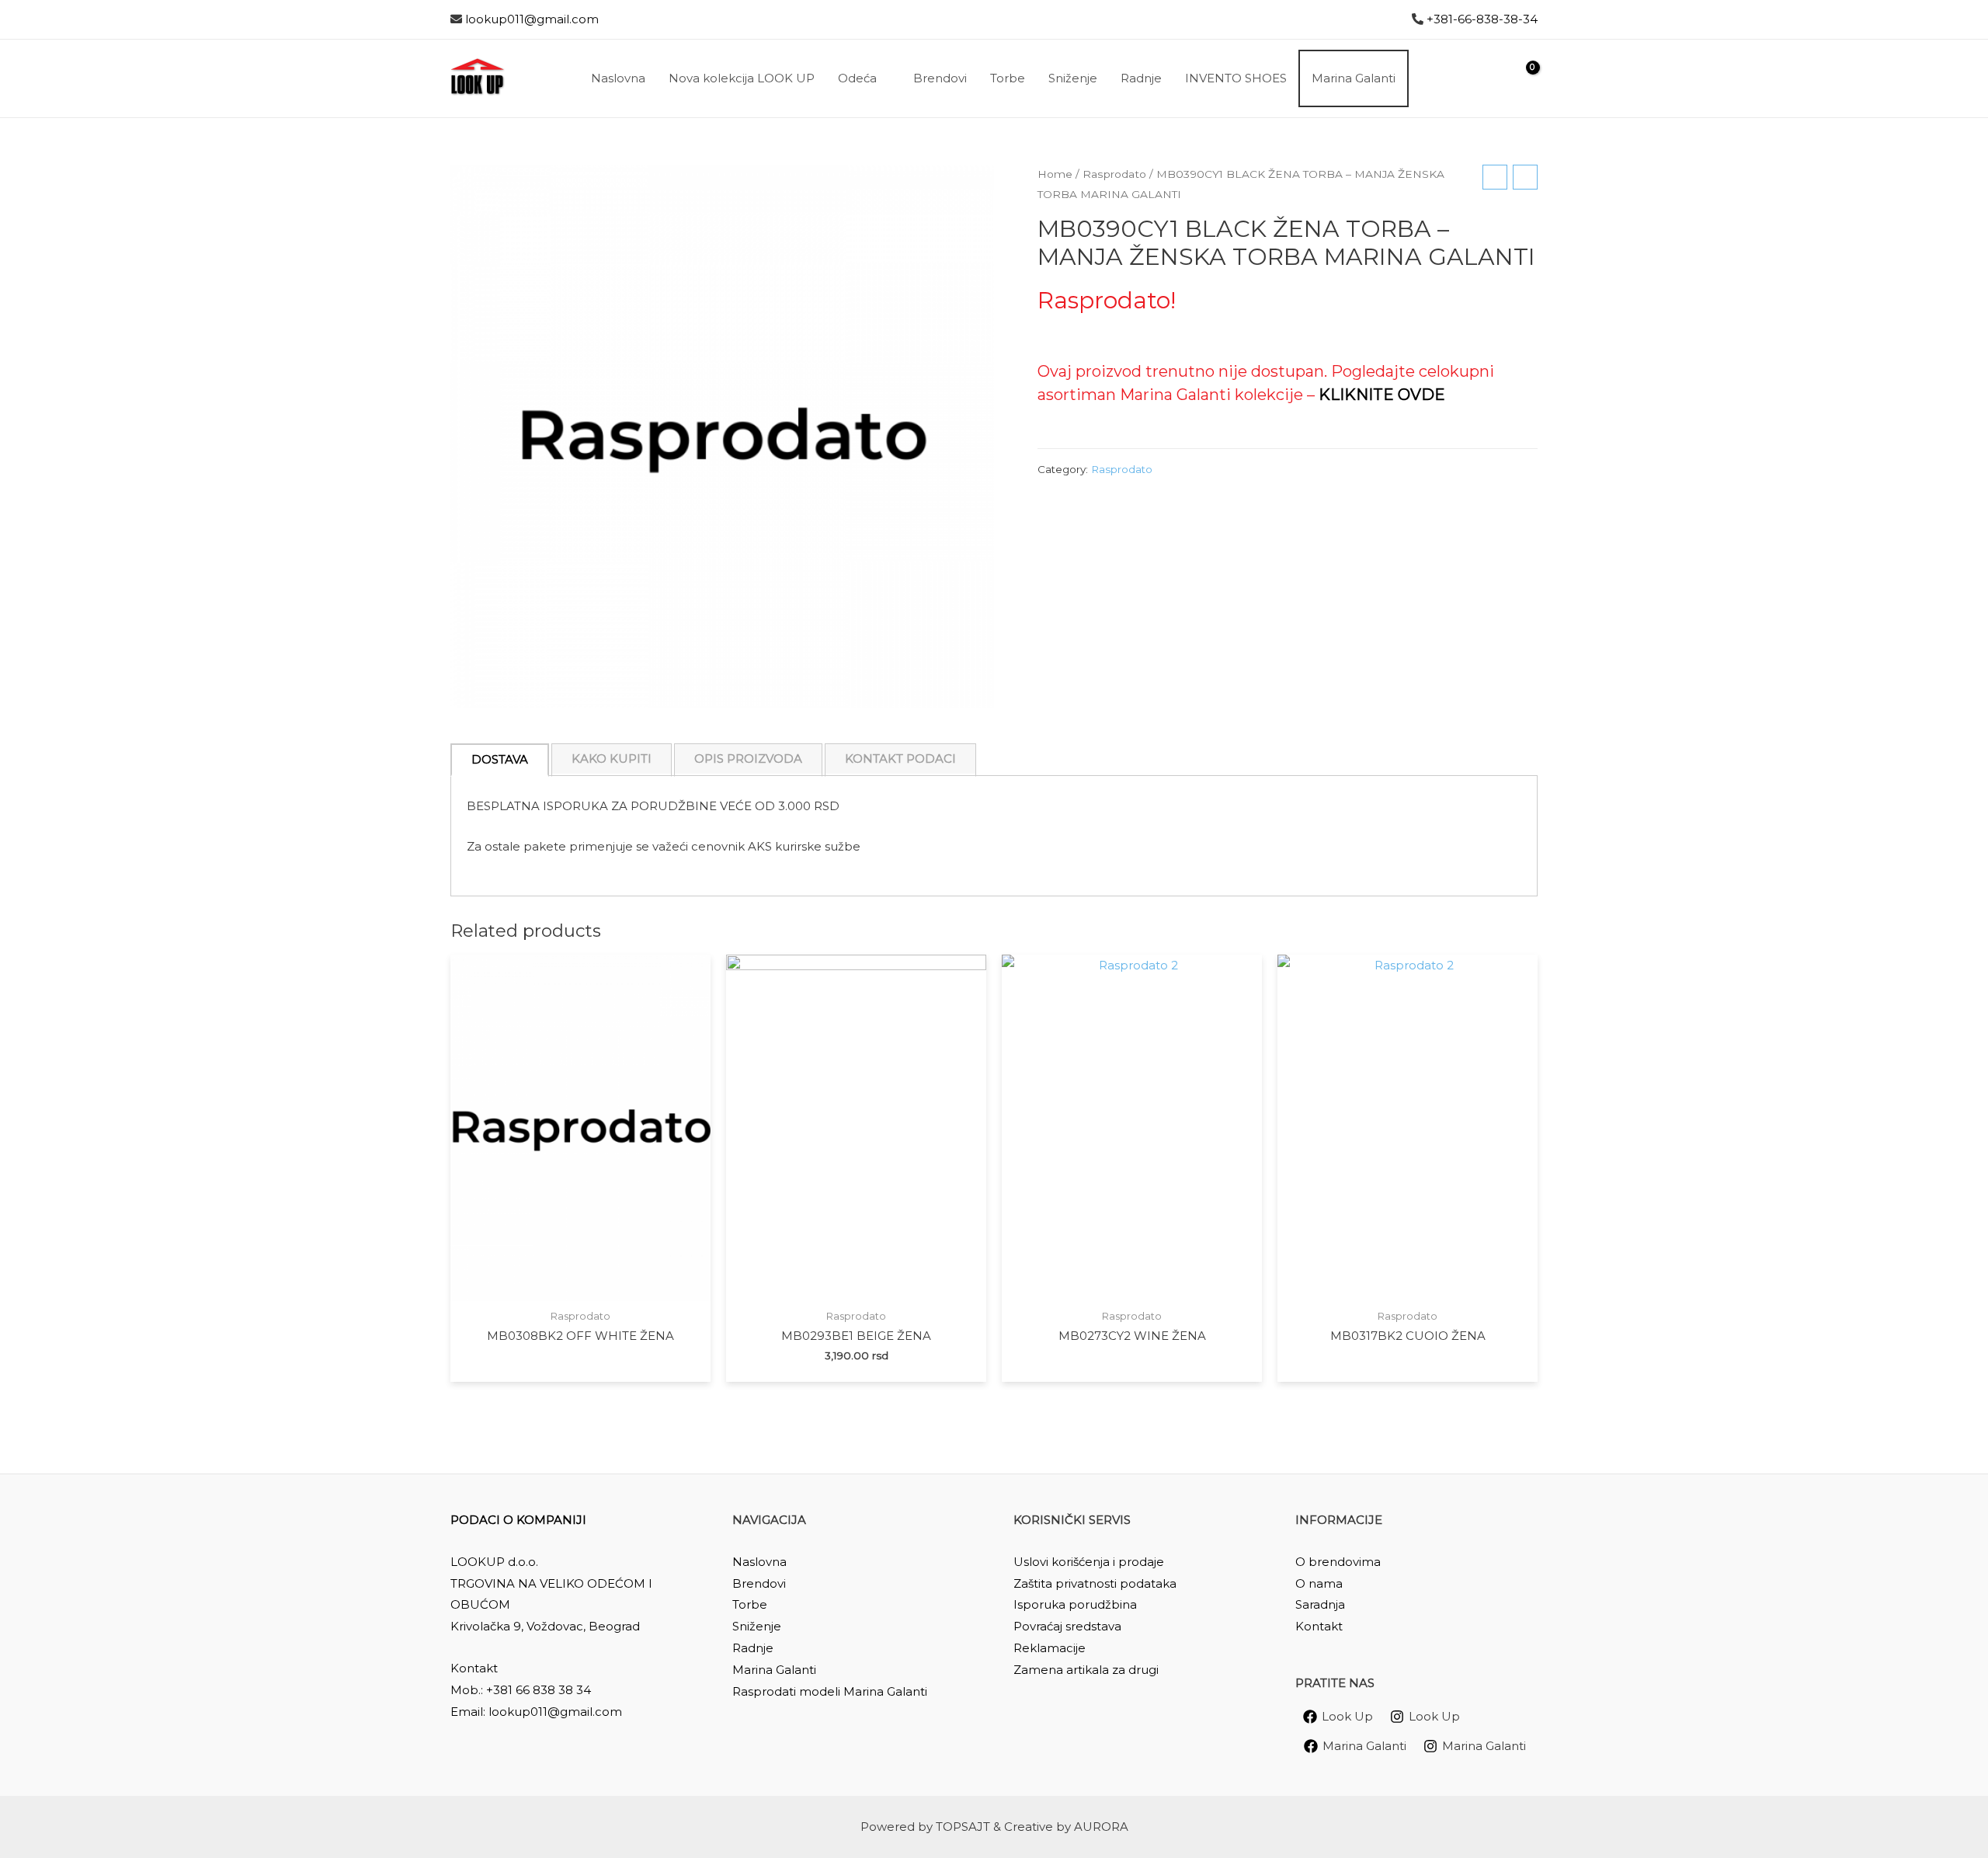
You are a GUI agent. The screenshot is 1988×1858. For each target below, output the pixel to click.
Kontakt (1319, 1626)
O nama (1319, 1583)
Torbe (750, 1604)
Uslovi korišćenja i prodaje (1089, 1562)
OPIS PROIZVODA (748, 759)
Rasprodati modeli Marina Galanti (830, 1691)
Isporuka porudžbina (1075, 1604)
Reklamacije (1050, 1648)
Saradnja (1320, 1604)
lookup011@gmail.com (532, 19)
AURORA (1101, 1827)
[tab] (500, 760)
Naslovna (759, 1562)
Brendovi (759, 1583)
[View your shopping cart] (1523, 78)
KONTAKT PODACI (900, 759)
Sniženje (757, 1626)
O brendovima (1338, 1562)
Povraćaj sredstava (1067, 1626)
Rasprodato (1114, 174)
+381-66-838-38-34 (1482, 19)
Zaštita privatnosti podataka (1095, 1583)
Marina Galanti (774, 1670)
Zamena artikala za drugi (1086, 1670)
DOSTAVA (500, 759)
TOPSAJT (963, 1827)
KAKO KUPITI (612, 759)
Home (1055, 174)
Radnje (753, 1648)
